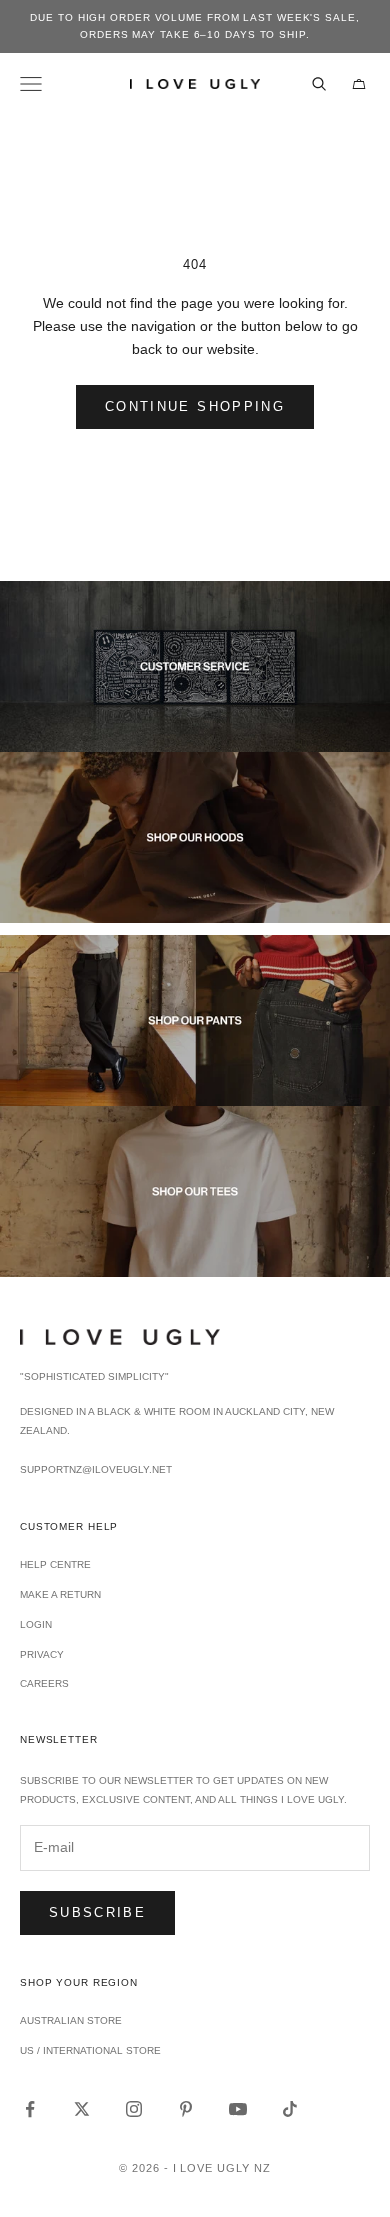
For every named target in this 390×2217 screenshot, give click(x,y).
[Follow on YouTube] (238, 2109)
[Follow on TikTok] (290, 2109)
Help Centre (55, 1564)
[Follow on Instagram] (134, 2109)
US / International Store (90, 2050)
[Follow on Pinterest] (186, 2109)
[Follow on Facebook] (30, 2109)
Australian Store (71, 2020)
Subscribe (97, 1912)
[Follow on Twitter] (82, 2109)
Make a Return (60, 1594)
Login (36, 1624)
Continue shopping (195, 406)
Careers (44, 1683)
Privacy (42, 1654)
